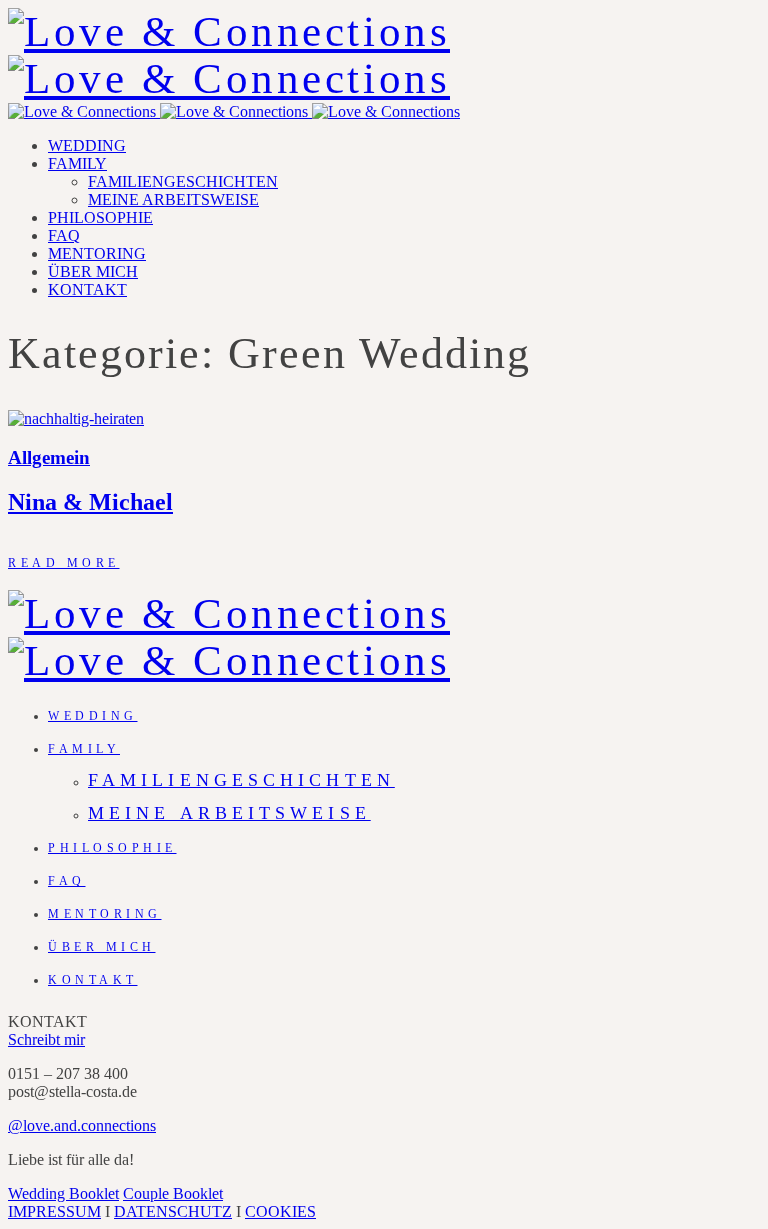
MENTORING (97, 253)
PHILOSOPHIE (100, 217)
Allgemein (49, 457)
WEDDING (87, 145)
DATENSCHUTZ (173, 1211)
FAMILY (77, 163)
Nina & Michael (90, 502)
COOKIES (280, 1211)
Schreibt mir (46, 1039)
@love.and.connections (82, 1125)
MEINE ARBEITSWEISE (173, 199)
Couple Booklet (173, 1193)
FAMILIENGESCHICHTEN (183, 181)
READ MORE (64, 563)
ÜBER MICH (93, 271)
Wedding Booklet (63, 1193)
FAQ (64, 235)
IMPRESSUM (54, 1211)
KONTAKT (87, 289)
